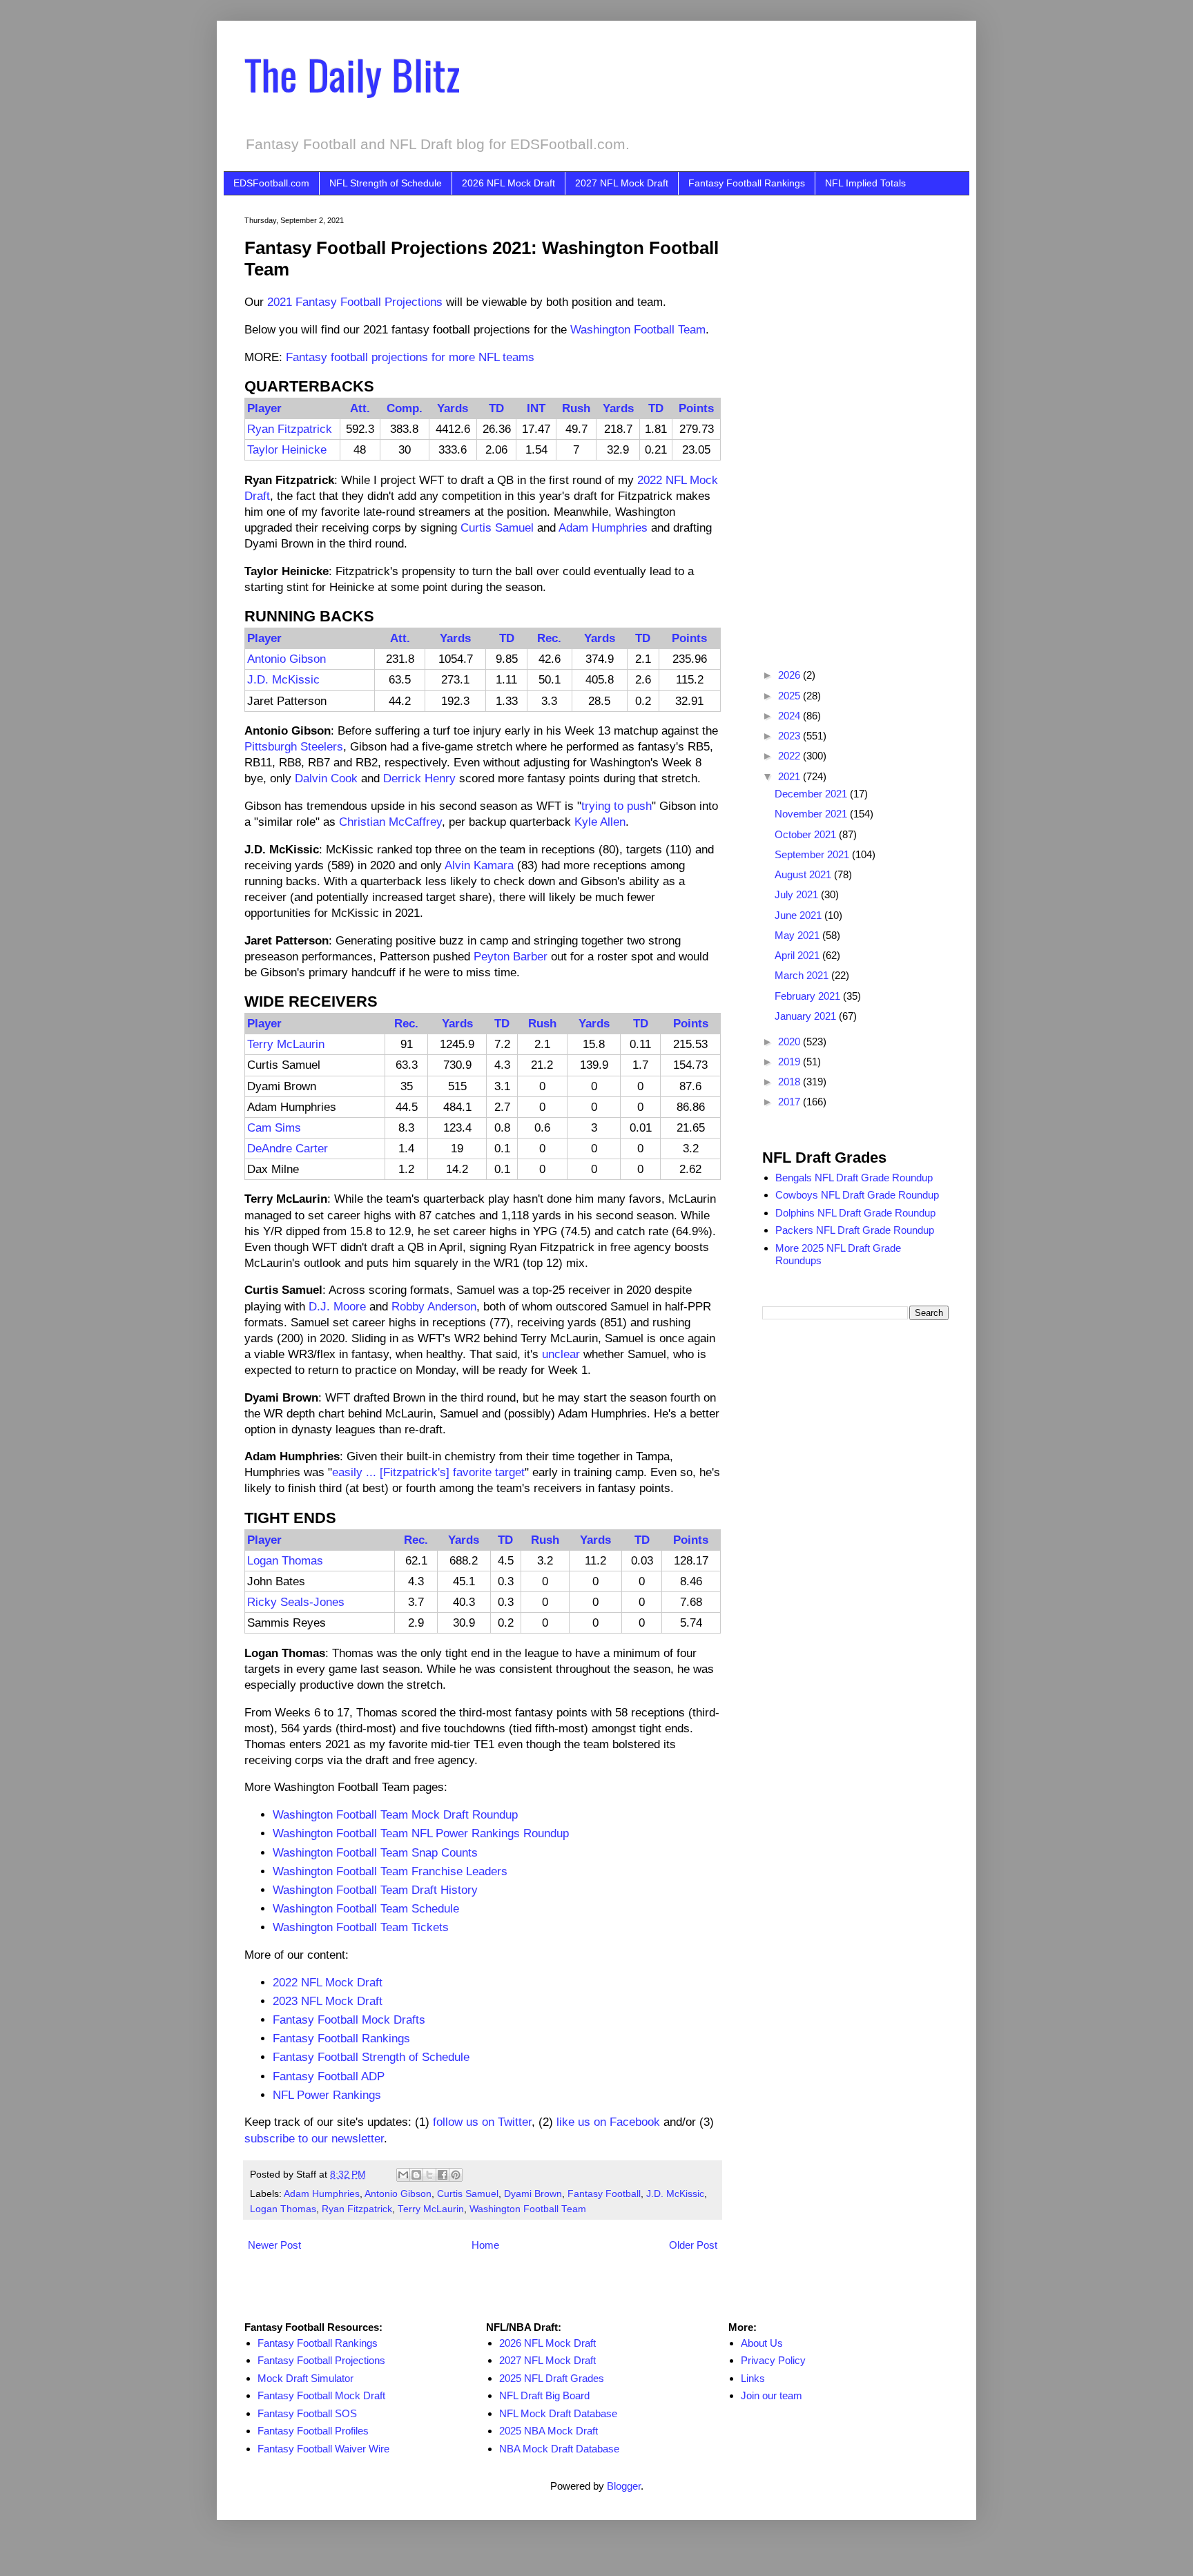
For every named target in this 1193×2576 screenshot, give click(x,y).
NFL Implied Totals (865, 183)
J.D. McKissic (283, 679)
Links (753, 2378)
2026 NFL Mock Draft (508, 183)
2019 (791, 1062)
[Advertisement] (855, 423)
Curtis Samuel (497, 527)
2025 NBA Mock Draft (549, 2431)
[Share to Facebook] (443, 2175)
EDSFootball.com (271, 183)
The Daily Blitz (352, 74)
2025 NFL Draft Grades (552, 2378)
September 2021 (813, 854)
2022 (791, 756)
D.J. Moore (337, 1306)
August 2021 (804, 874)
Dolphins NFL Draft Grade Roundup (855, 1213)
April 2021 (798, 955)
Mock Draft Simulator (305, 2378)
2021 (791, 776)
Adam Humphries (603, 527)
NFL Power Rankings (327, 2095)
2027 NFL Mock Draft (622, 183)
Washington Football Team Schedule (366, 1908)
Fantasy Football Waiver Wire (323, 2449)
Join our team (772, 2395)
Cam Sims (274, 1127)
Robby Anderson (434, 1306)
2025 (791, 696)
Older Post (693, 2245)
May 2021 (798, 935)
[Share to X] (429, 2175)
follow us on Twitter (482, 2122)
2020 (791, 1042)
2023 (791, 736)
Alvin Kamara (479, 865)
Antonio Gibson (287, 659)
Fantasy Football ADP (329, 2076)
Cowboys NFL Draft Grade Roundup (857, 1195)
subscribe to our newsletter (314, 2138)
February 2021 (809, 996)
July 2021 (798, 894)
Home (485, 2245)
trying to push (617, 806)
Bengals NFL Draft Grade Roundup (854, 1178)
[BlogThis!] (416, 2175)
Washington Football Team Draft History (375, 1890)
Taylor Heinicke (287, 449)
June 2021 (799, 915)
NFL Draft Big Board (544, 2395)
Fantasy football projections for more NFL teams (410, 357)
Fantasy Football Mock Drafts (349, 2020)
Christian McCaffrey (390, 822)
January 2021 (807, 1016)
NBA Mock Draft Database (559, 2449)
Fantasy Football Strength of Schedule (371, 2057)
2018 (791, 1082)
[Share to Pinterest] (456, 2175)
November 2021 (812, 814)
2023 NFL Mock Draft (328, 2001)
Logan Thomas (285, 1560)
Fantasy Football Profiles (313, 2431)
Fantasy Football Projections (321, 2360)
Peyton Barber (511, 956)
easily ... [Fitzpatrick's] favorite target (428, 1472)
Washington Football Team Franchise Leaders (390, 1871)
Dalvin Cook (326, 778)
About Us (762, 2343)
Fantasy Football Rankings (747, 183)
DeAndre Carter (288, 1148)
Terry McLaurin (286, 1044)
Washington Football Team (638, 329)
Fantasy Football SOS (307, 2413)
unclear (561, 1354)
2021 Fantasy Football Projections (355, 302)
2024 (791, 716)
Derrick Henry (419, 778)
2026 (791, 675)
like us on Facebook (608, 2122)
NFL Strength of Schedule (386, 183)
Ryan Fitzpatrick (290, 429)
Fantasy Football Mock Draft (321, 2395)
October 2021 (807, 834)
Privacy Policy (773, 2360)
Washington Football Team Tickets (361, 1927)
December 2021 (812, 794)
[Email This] (403, 2175)
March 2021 (803, 975)
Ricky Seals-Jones (296, 1602)
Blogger (624, 2486)
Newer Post (274, 2245)
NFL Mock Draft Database (558, 2413)
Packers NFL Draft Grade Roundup (855, 1230)
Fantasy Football (604, 2194)
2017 (791, 1102)
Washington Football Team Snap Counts (375, 1852)
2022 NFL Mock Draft (328, 1982)
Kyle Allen (600, 822)
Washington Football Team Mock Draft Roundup (395, 1814)
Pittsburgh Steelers (294, 746)
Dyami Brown (533, 2194)
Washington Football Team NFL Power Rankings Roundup (421, 1833)
